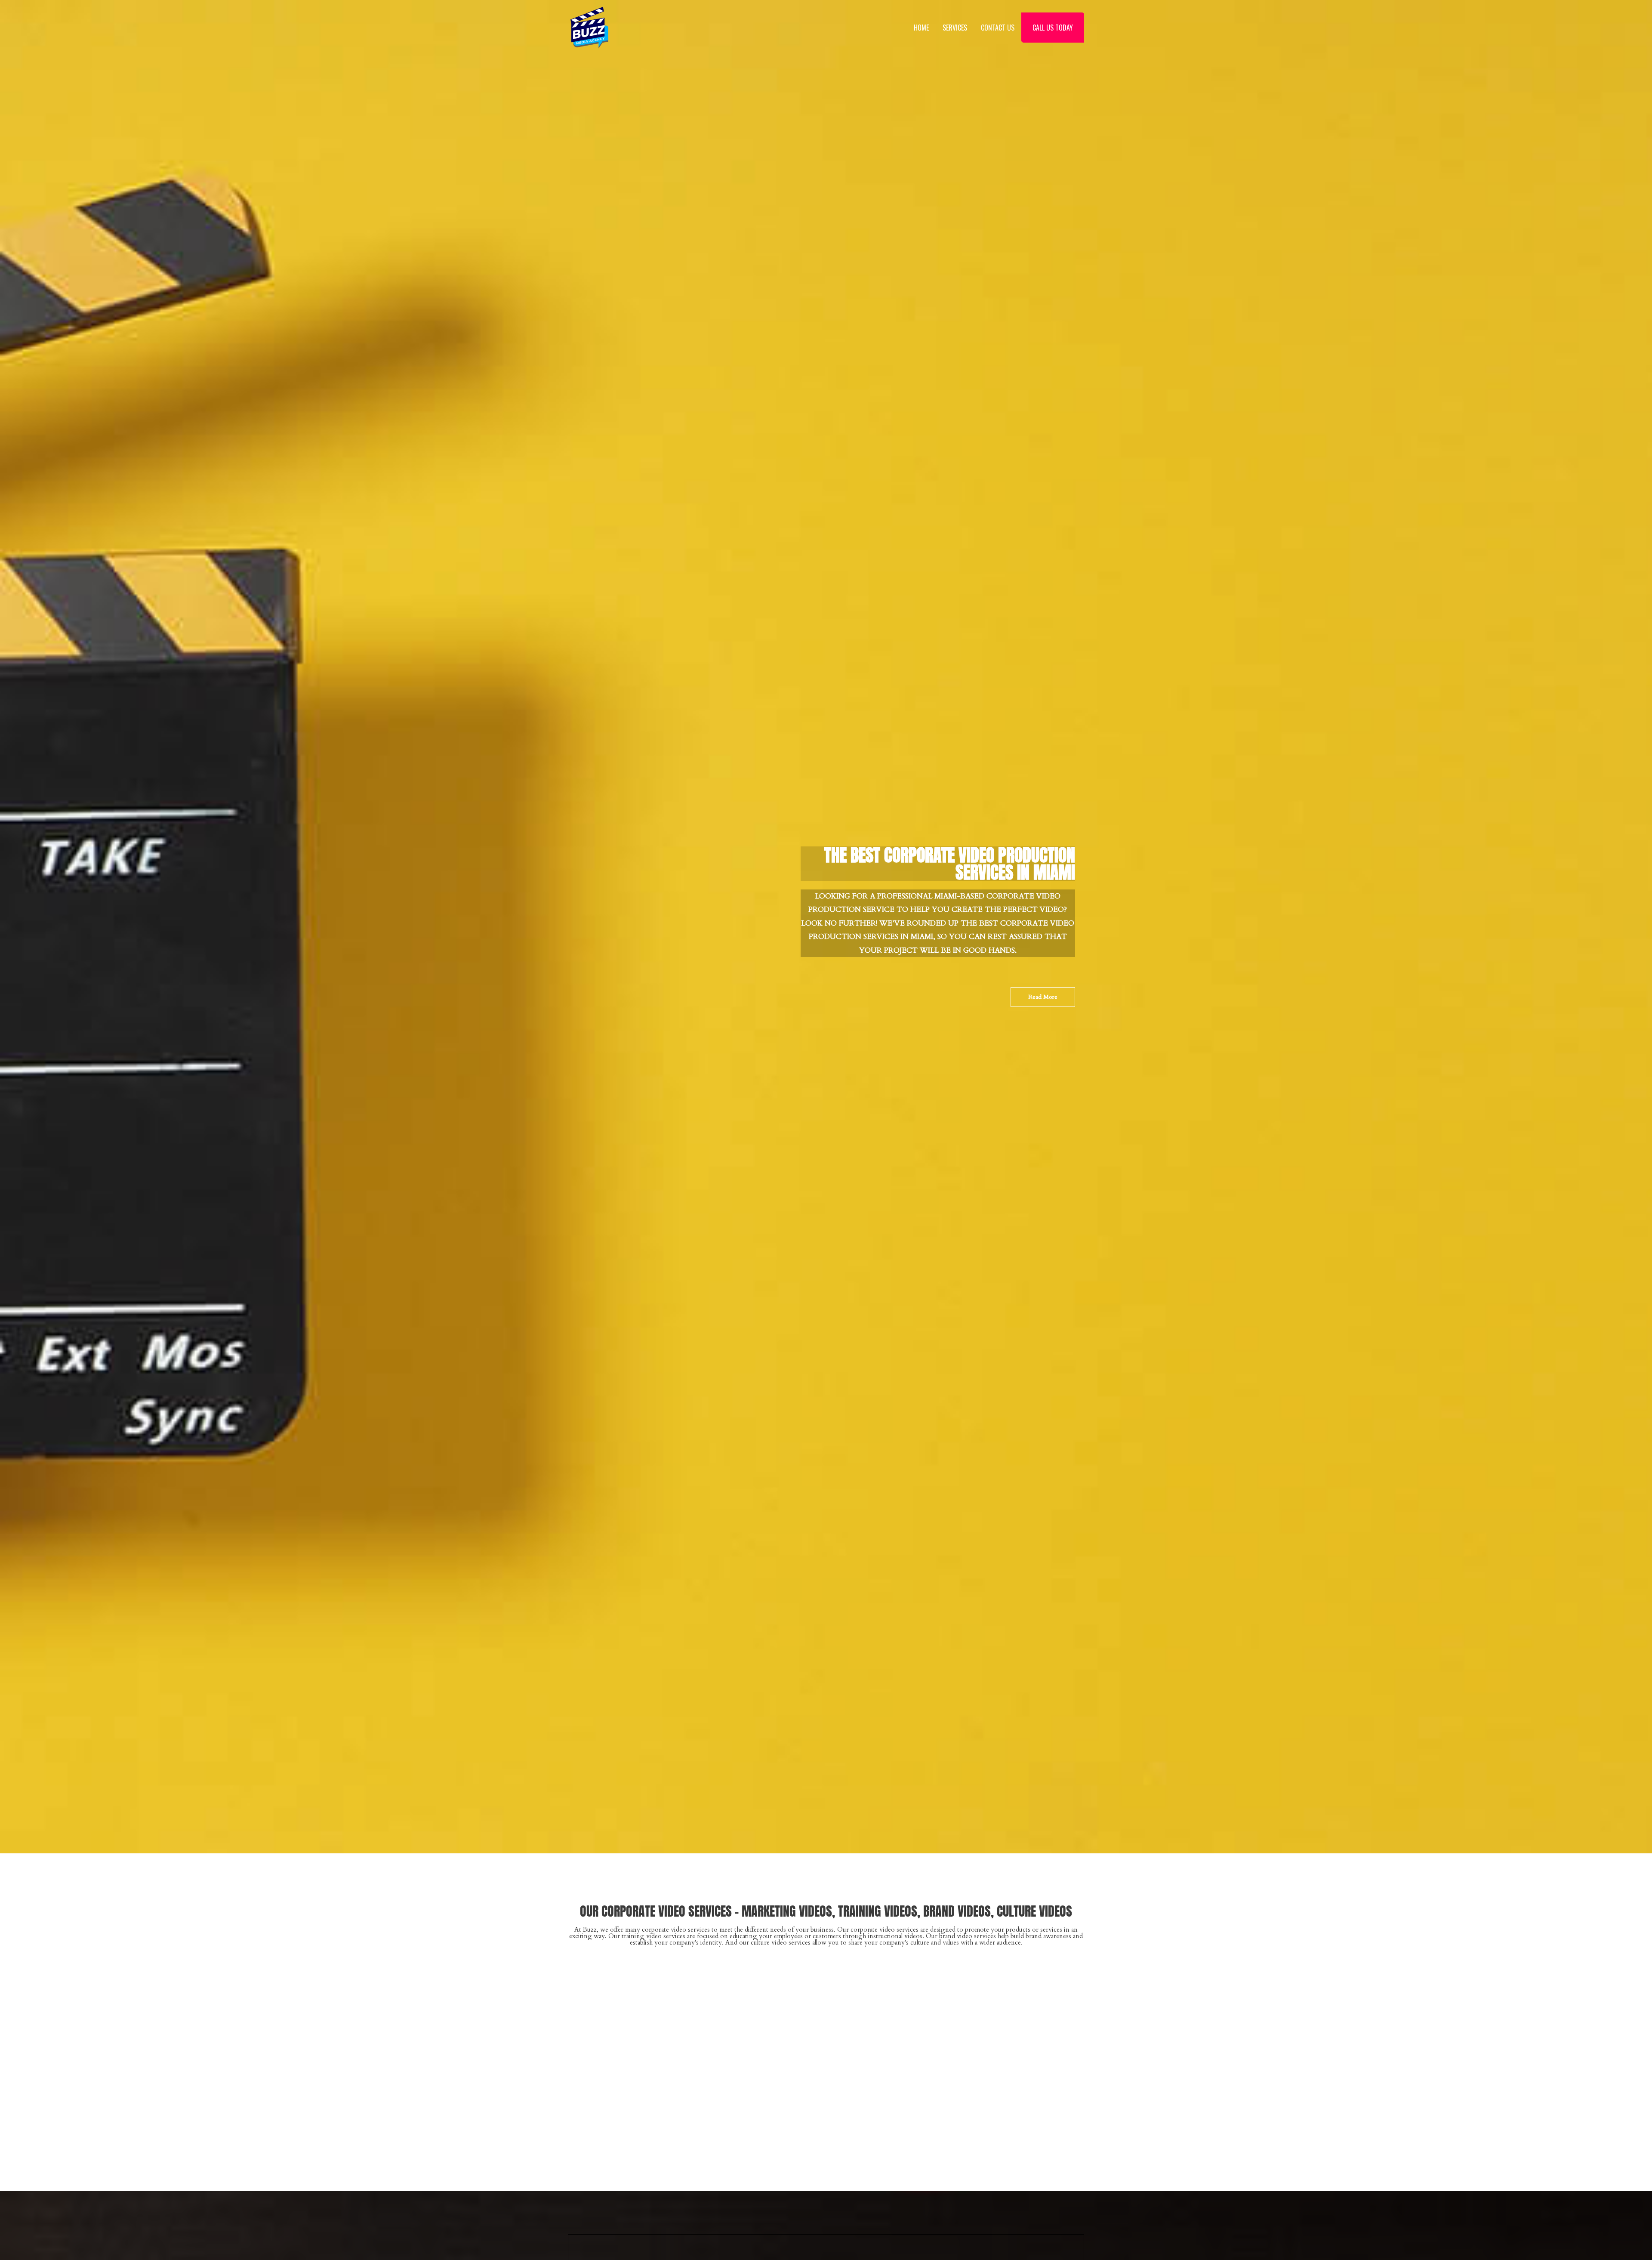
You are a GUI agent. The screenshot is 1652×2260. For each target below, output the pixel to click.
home (921, 28)
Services (955, 28)
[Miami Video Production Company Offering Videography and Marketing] (589, 27)
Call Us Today (1053, 28)
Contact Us (998, 28)
